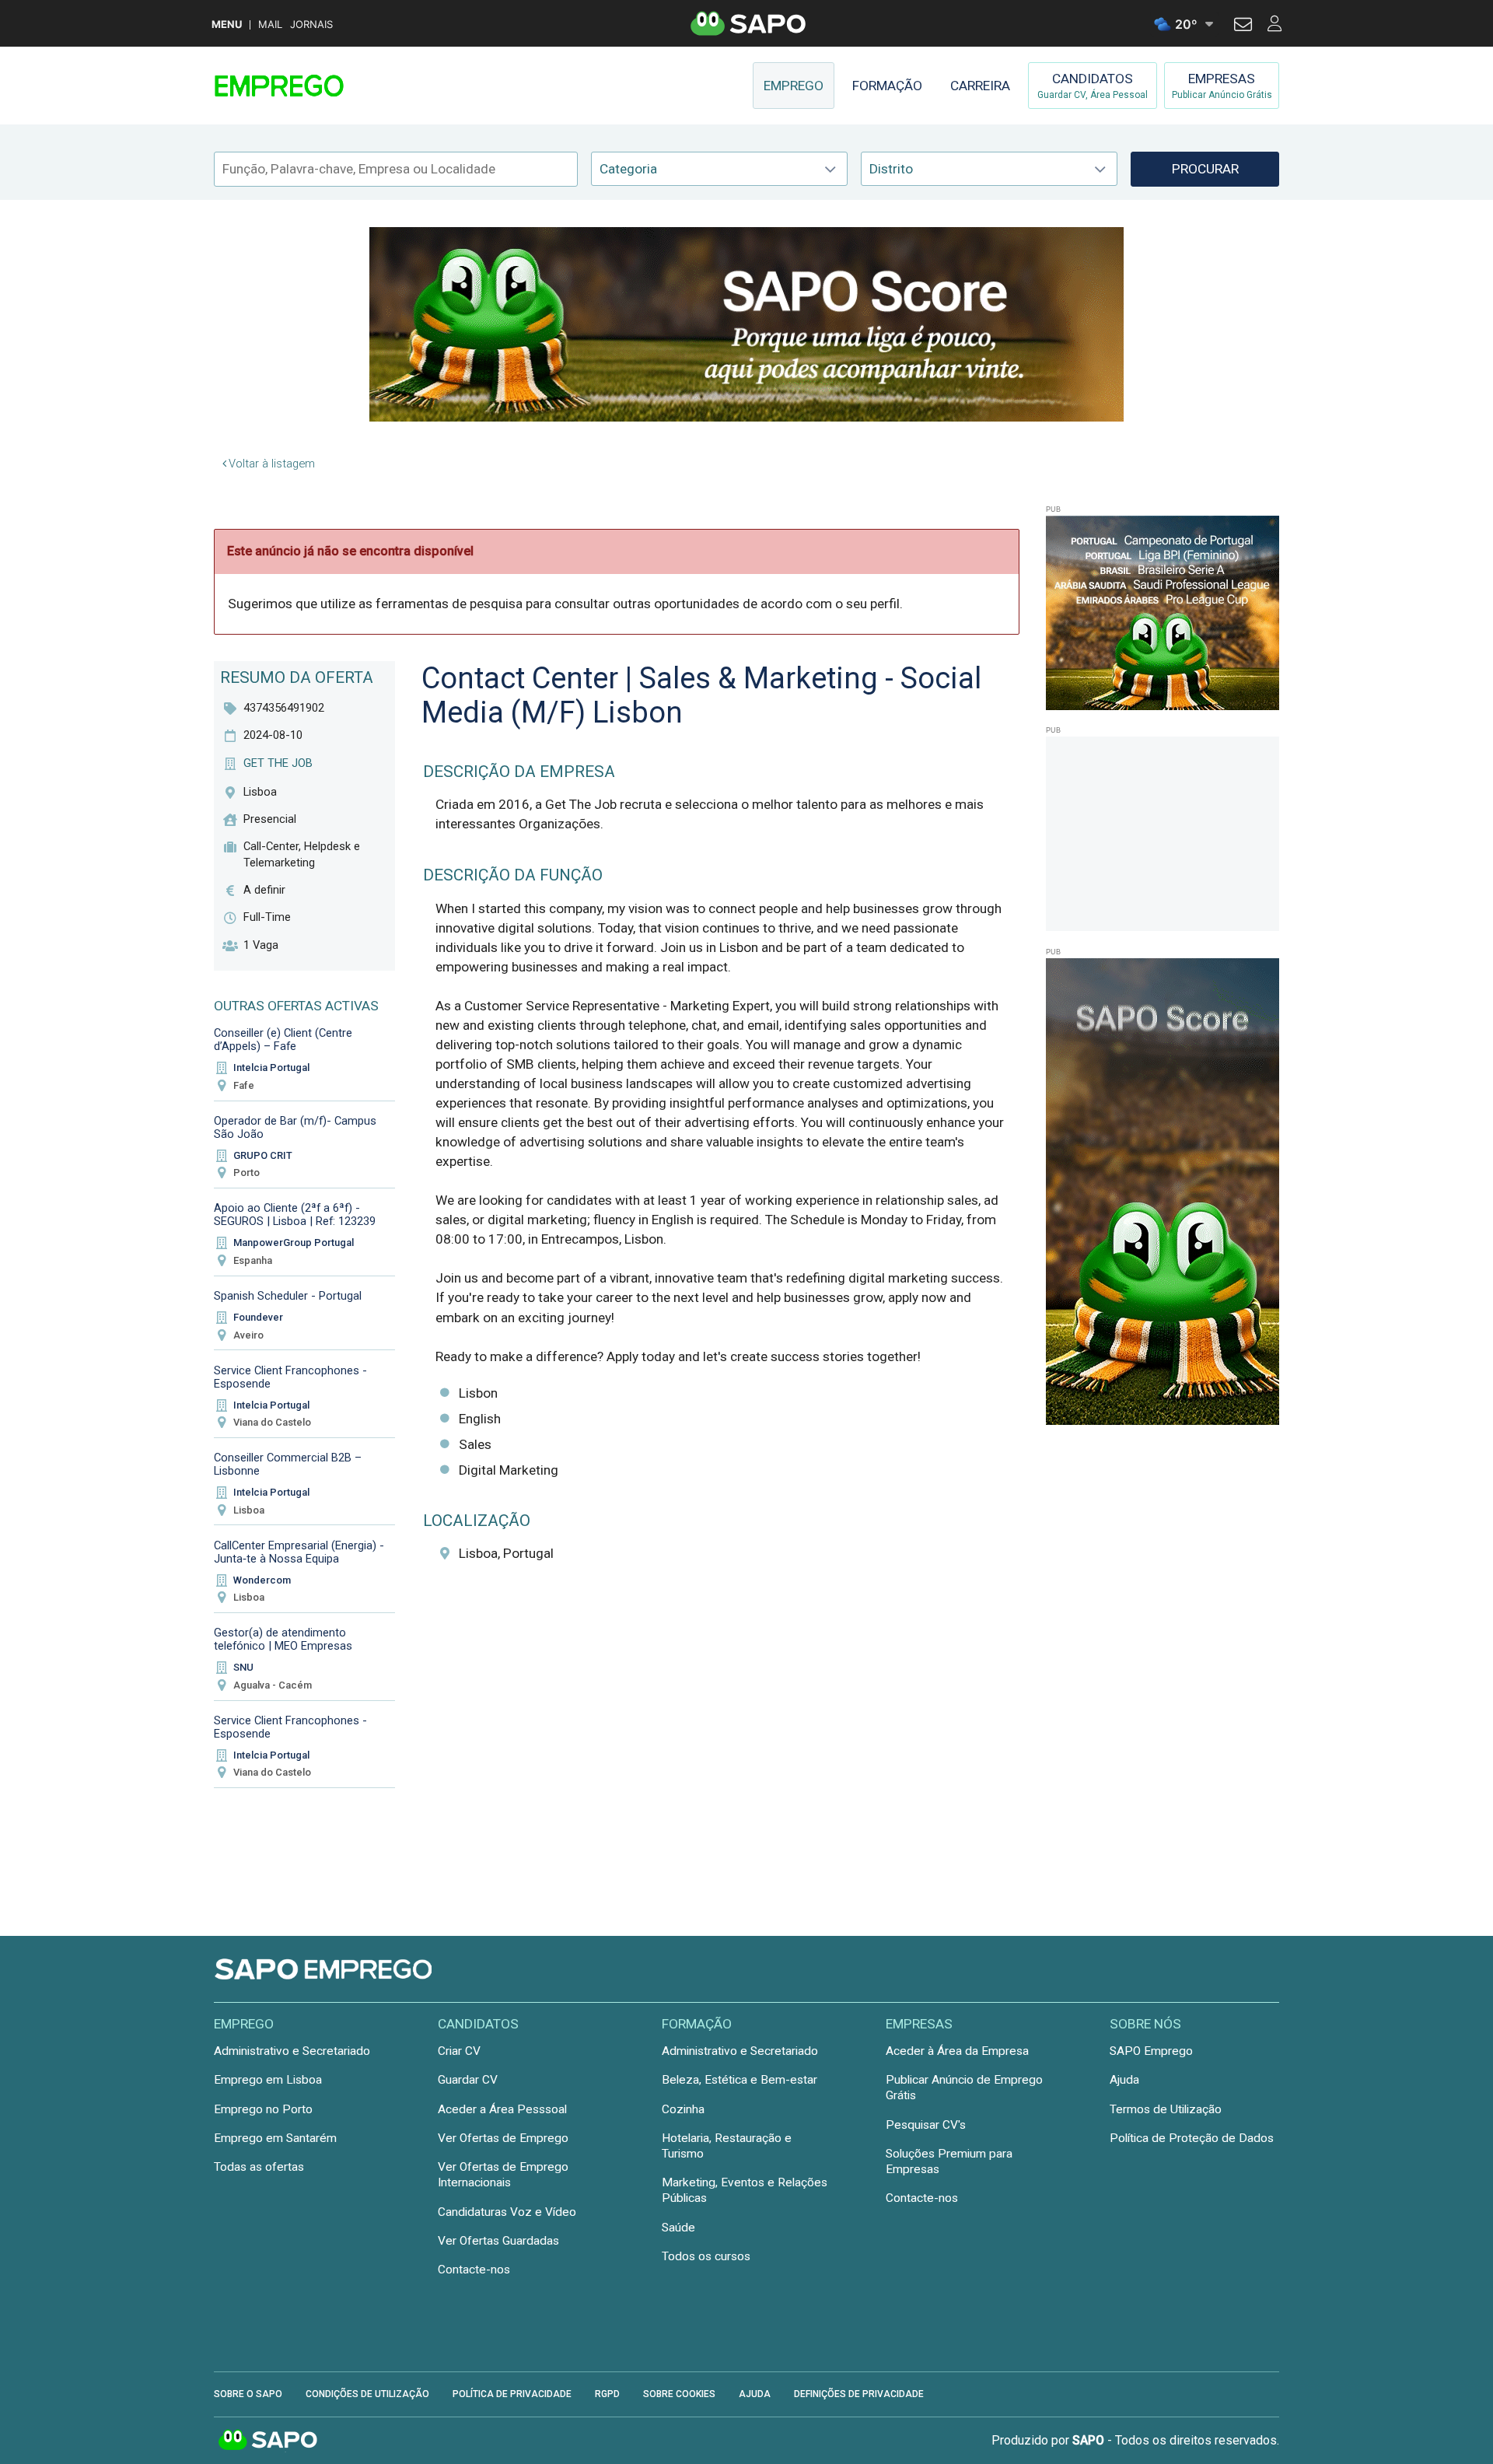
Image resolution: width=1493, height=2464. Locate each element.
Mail (270, 24)
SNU (243, 1667)
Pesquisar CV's (926, 2125)
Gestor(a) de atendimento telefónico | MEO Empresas (283, 1639)
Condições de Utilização (367, 2394)
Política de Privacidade (512, 2394)
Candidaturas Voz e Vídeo (507, 2212)
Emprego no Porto (263, 2109)
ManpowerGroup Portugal (294, 1242)
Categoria (628, 169)
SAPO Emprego (1151, 2051)
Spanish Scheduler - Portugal (288, 1296)
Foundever (258, 1317)
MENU (227, 24)
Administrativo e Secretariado (292, 2051)
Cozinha (683, 2109)
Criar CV (459, 2051)
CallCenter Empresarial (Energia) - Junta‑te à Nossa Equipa (299, 1552)
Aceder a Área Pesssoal (502, 2109)
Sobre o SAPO (248, 2394)
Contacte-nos (474, 2270)
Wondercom (262, 1580)
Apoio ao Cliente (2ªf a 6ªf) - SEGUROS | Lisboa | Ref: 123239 (295, 1214)
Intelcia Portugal (271, 1067)
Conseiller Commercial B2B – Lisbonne (288, 1464)
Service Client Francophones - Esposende (290, 1377)
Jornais (311, 24)
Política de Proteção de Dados (1192, 2138)
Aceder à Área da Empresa (957, 2051)
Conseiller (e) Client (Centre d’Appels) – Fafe (283, 1039)
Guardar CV (468, 2080)
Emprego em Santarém (275, 2138)
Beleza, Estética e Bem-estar (740, 2080)
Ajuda (1124, 2080)
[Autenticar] (1243, 26)
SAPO (268, 2441)
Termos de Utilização (1166, 2109)
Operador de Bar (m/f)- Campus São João (295, 1127)
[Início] (324, 86)
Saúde (678, 2228)
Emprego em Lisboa (268, 2080)
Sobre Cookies (679, 2394)
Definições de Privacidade (859, 2394)
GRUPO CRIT (263, 1155)
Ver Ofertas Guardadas (498, 2241)
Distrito (891, 169)
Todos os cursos (706, 2256)
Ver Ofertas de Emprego (503, 2138)
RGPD (607, 2394)
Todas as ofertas (259, 2167)
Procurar (1205, 169)
